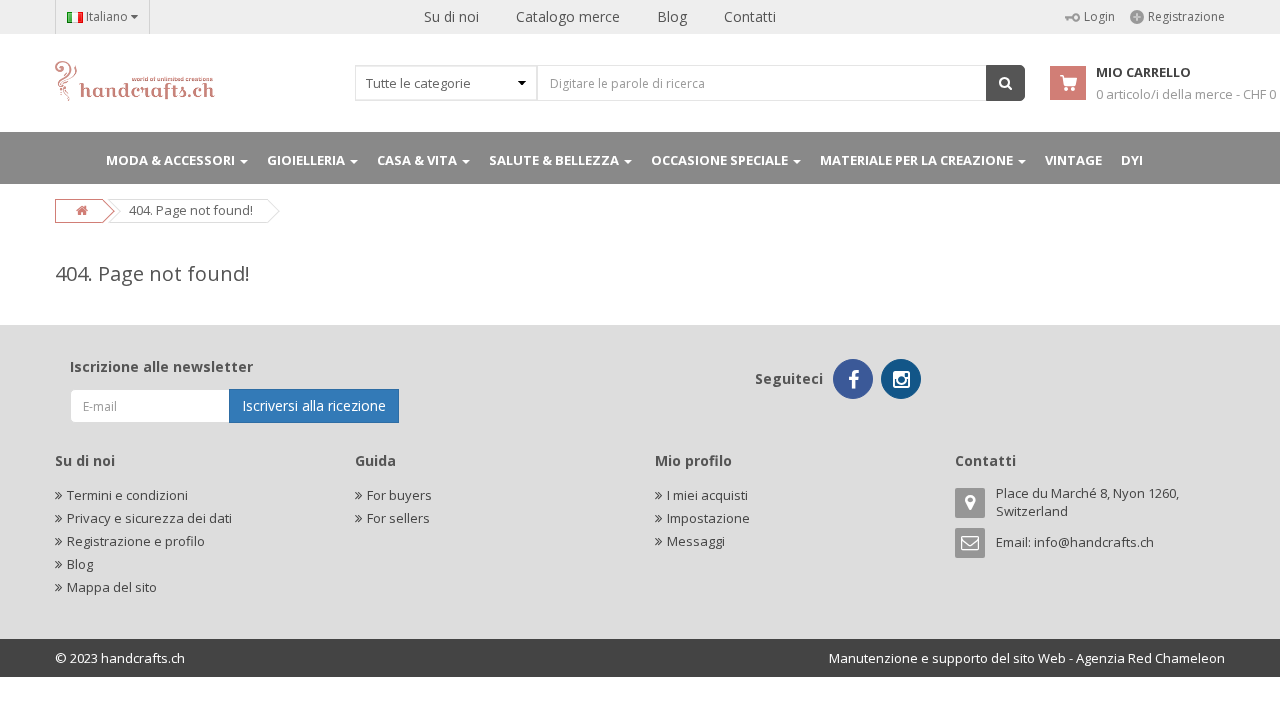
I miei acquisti (707, 495)
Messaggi (696, 541)
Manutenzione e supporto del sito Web (947, 658)
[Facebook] (853, 379)
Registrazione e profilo (136, 541)
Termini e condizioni (127, 495)
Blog (672, 16)
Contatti (750, 16)
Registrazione (1186, 16)
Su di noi (451, 16)
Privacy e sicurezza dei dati (149, 518)
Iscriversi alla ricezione (314, 405)
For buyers (399, 495)
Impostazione (708, 518)
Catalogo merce (568, 16)
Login (1099, 16)
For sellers (398, 518)
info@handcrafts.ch (1094, 542)
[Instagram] (901, 379)
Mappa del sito (112, 587)
